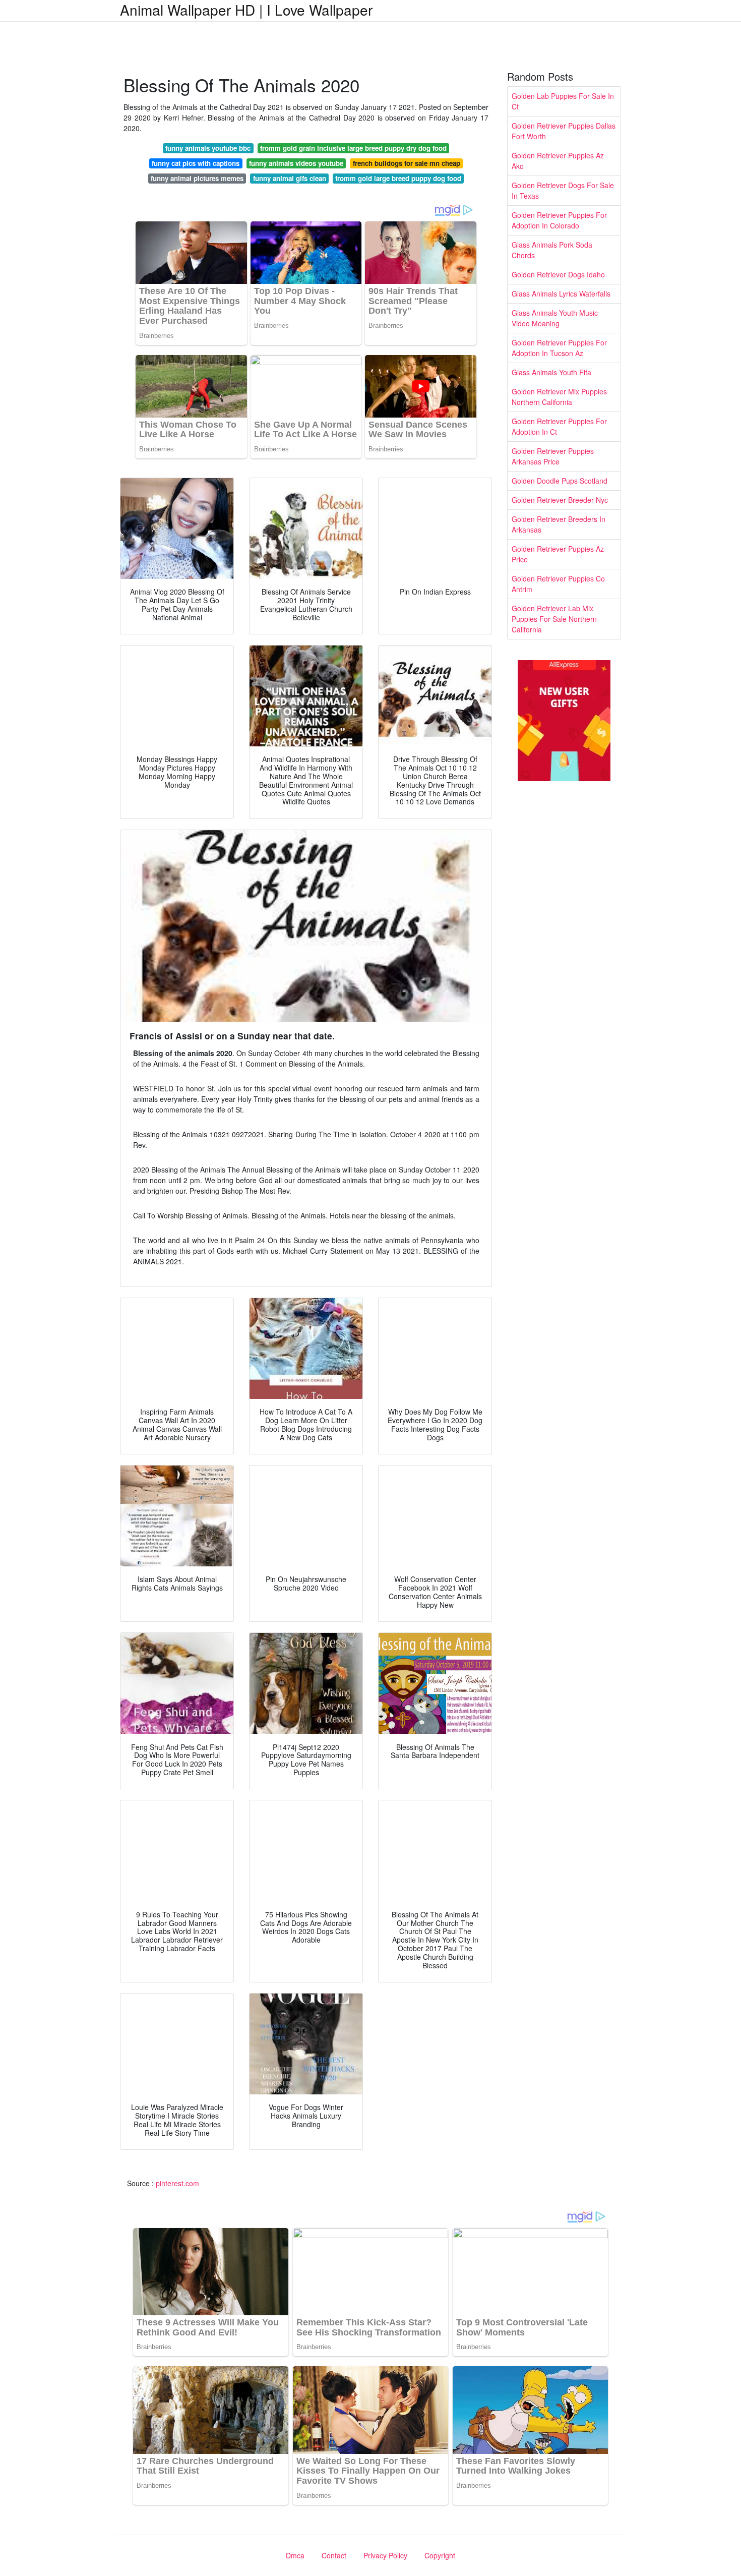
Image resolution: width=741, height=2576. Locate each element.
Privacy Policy (385, 2555)
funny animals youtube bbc (208, 148)
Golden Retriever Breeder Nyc (560, 500)
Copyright (440, 2555)
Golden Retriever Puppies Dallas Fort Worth (564, 131)
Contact (334, 2555)
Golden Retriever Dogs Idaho (558, 274)
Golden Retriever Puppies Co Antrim (558, 584)
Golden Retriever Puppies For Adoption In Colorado (559, 220)
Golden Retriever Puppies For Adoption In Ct (559, 426)
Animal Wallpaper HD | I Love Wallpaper (246, 10)
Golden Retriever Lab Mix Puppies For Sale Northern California (554, 619)
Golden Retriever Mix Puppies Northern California (559, 397)
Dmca (295, 2555)
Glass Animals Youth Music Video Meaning (555, 318)
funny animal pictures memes (197, 178)
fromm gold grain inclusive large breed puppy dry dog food (353, 148)
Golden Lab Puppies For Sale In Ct (563, 101)
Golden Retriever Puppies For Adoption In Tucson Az (559, 348)
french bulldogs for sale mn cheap (407, 163)
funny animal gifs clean (290, 178)
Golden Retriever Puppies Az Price (558, 554)
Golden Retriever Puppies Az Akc (558, 161)
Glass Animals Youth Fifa (551, 372)
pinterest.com (177, 2183)
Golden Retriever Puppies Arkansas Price (553, 456)
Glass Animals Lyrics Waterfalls (561, 294)
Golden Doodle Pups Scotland (560, 481)
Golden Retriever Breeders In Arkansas (559, 524)
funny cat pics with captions (196, 163)
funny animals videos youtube (296, 163)
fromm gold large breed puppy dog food (398, 178)
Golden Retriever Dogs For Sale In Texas (563, 190)
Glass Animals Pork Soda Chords (552, 250)
